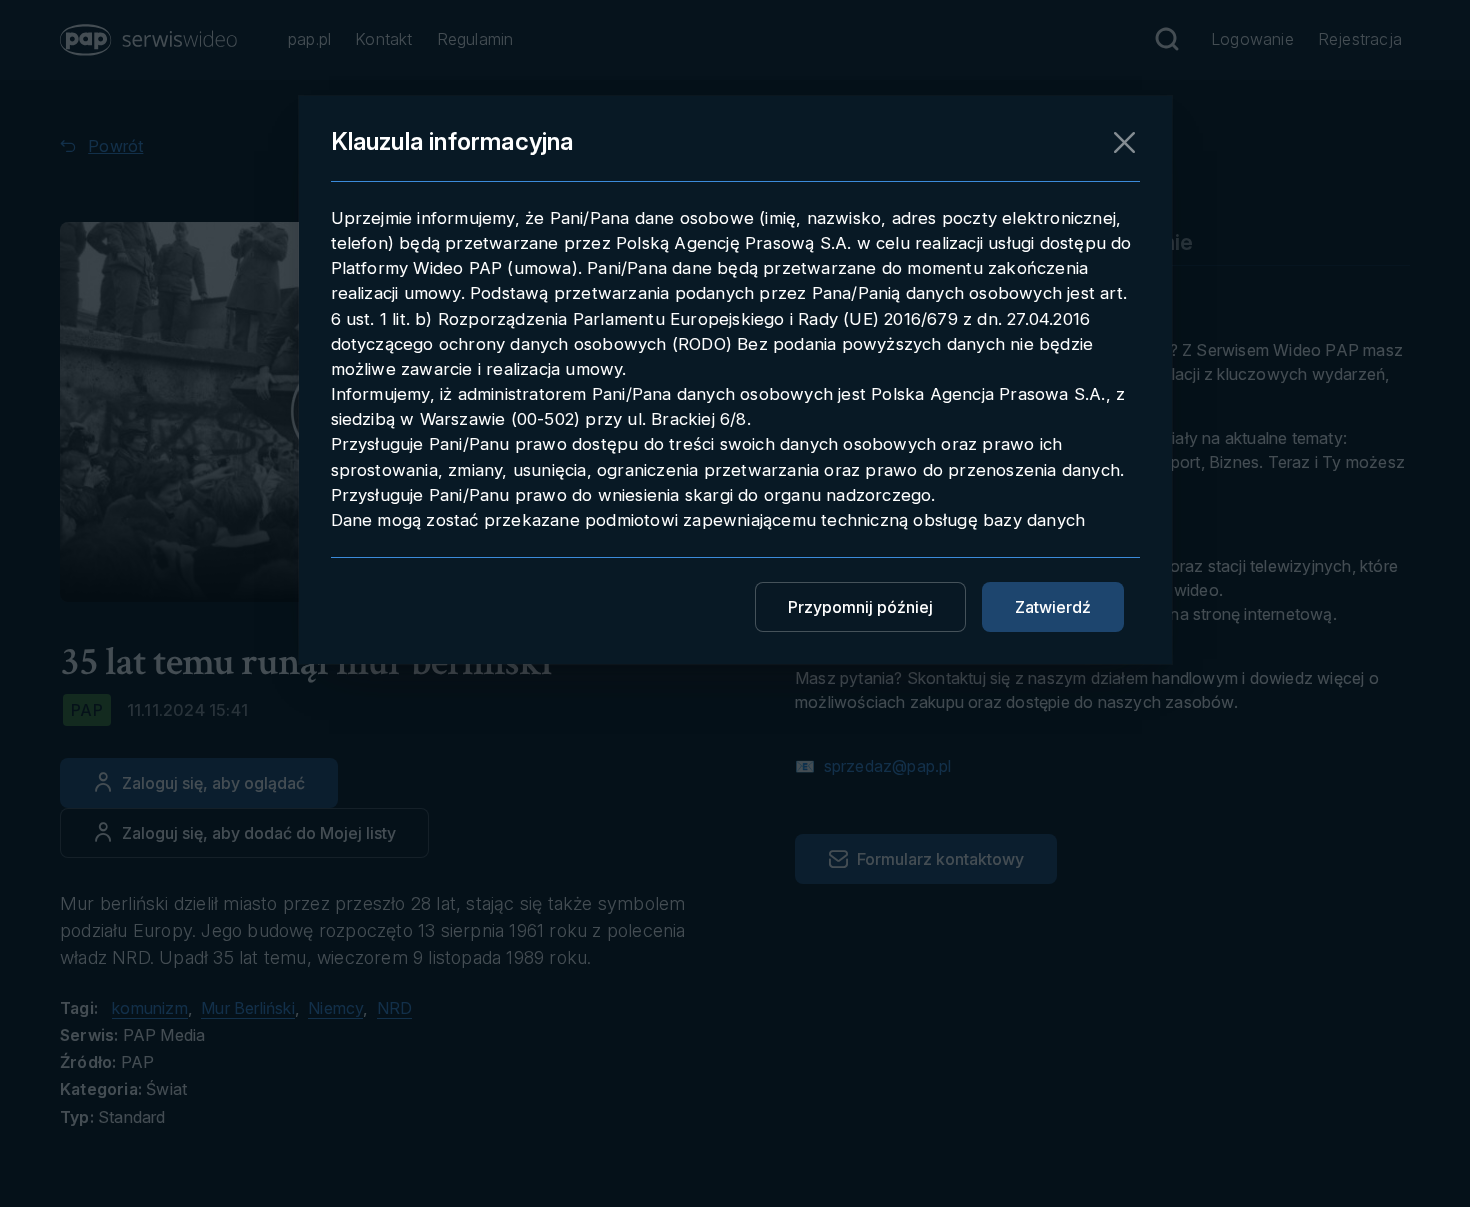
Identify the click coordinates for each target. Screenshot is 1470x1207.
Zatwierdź (1053, 607)
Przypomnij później (860, 607)
